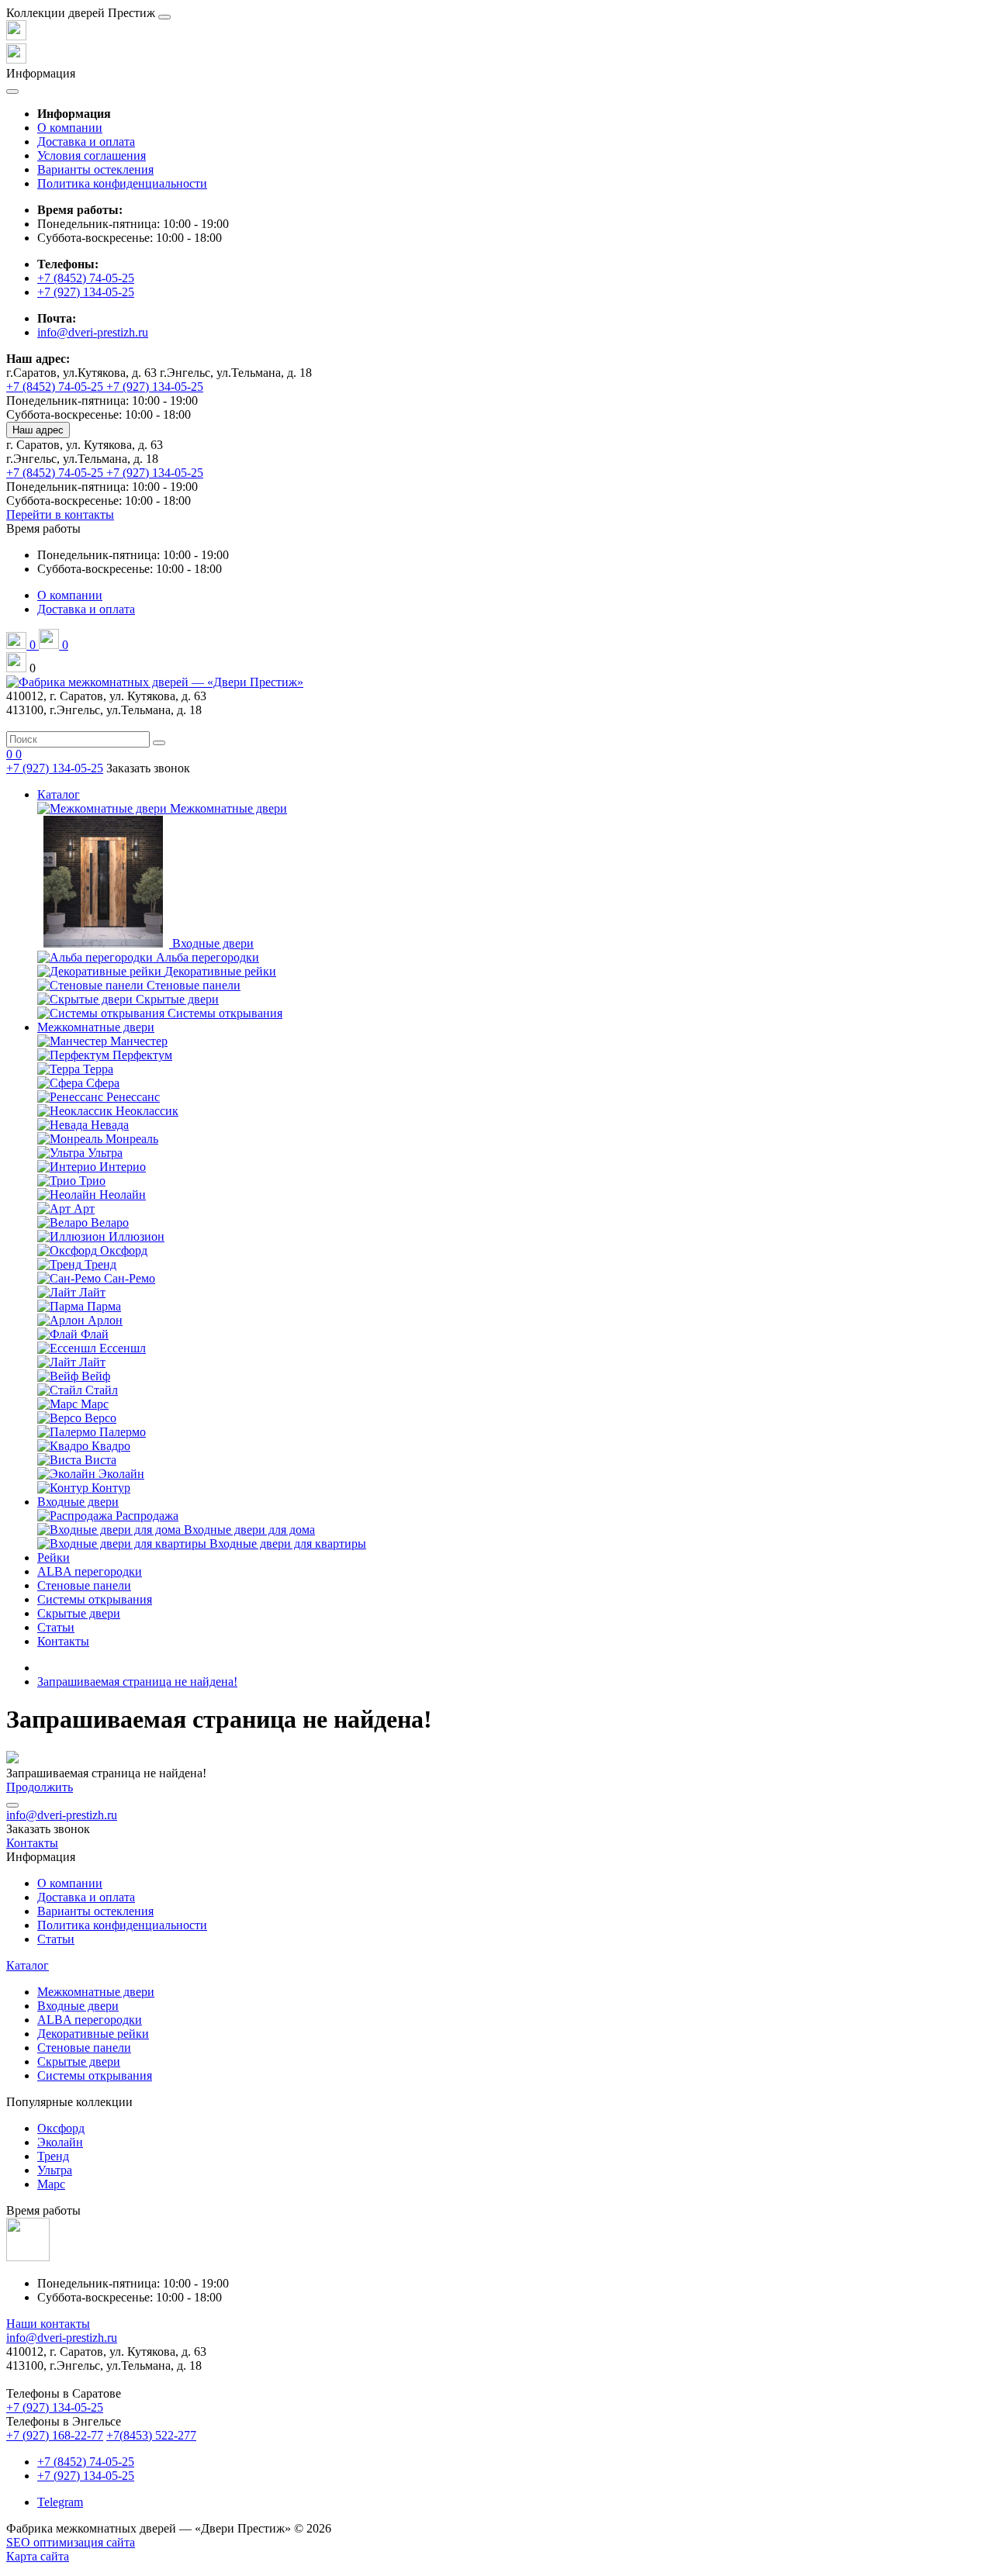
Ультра (55, 2170)
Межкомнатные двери (96, 1027)
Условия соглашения (92, 155)
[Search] (159, 743)
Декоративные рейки (93, 2034)
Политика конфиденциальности (122, 183)
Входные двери (78, 1502)
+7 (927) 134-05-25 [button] (55, 2407)
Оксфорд (61, 2128)
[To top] (12, 1805)
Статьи (56, 1627)
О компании (70, 128)
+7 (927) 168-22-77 (55, 2435)
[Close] (164, 17)
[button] (43, 528)
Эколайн (60, 2142)
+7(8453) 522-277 (151, 2435)
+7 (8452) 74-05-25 (86, 278)
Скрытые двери (79, 1613)
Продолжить (40, 1787)
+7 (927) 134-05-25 (86, 292)
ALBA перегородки (90, 1571)
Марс (51, 2184)
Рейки (54, 1557)
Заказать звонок (148, 768)
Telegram (60, 2502)
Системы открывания (95, 1599)
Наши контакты (48, 2324)
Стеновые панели (84, 1585)
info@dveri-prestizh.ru (93, 332)
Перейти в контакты (60, 515)
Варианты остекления (95, 169)
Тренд (53, 2156)
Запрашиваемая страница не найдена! (137, 1682)
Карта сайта (38, 2556)
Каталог (59, 794)
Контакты (63, 1641)
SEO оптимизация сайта (71, 2542)
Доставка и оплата (86, 142)
